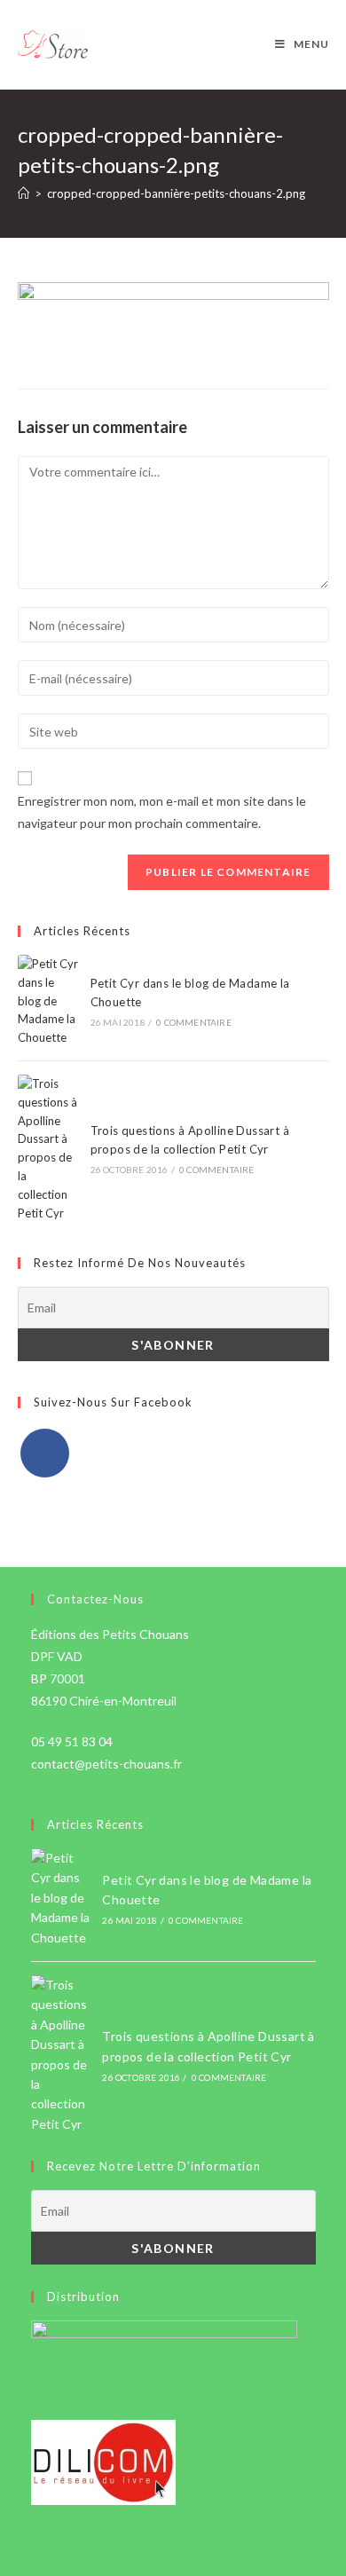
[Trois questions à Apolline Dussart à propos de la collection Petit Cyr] (48, 1148)
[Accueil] (24, 193)
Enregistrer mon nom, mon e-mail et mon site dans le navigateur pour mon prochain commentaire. (162, 812)
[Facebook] (45, 1453)
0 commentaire (194, 1022)
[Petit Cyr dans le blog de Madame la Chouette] (48, 1001)
